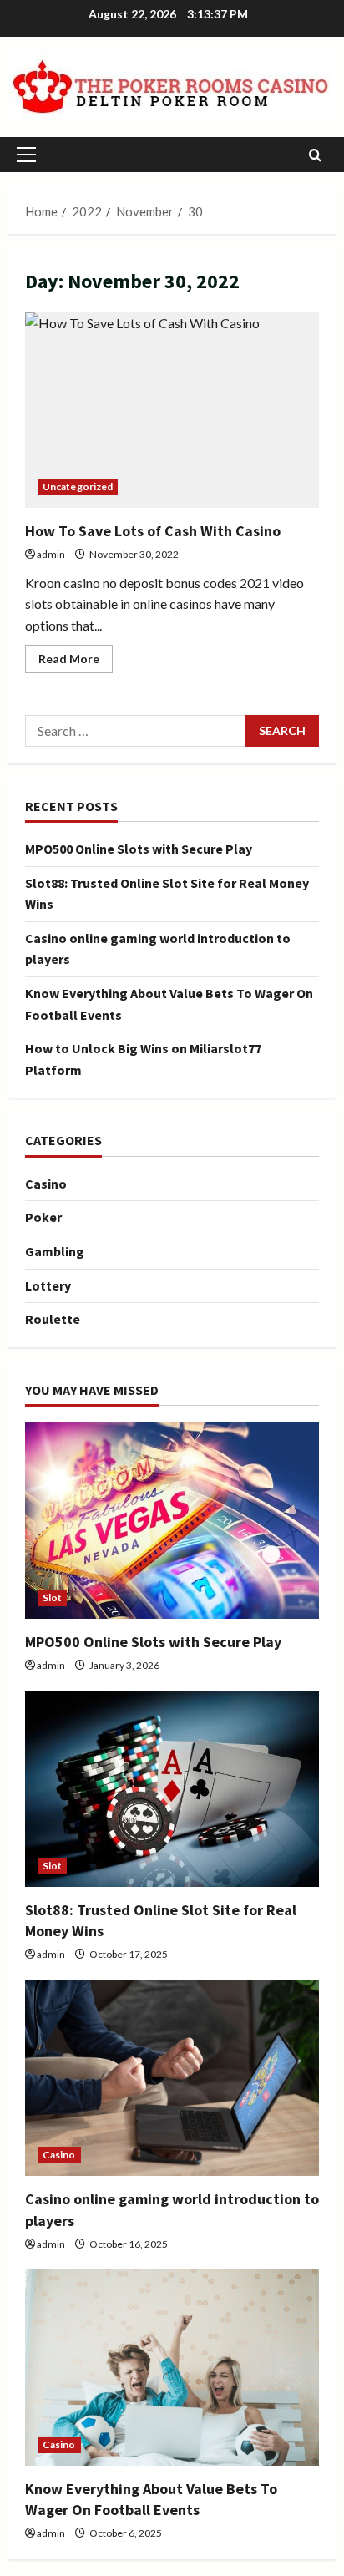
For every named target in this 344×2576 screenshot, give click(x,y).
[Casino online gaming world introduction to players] (172, 2079)
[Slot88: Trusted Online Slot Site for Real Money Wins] (172, 1789)
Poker (43, 1217)
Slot (52, 1597)
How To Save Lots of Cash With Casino (172, 411)
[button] (26, 155)
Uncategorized (78, 487)
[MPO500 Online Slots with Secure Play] (172, 1521)
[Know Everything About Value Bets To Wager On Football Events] (172, 2368)
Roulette (53, 1319)
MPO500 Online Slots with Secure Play (139, 849)
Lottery (48, 1285)
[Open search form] (315, 155)
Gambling (55, 1251)
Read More (76, 662)
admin (51, 554)
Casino (46, 1184)
